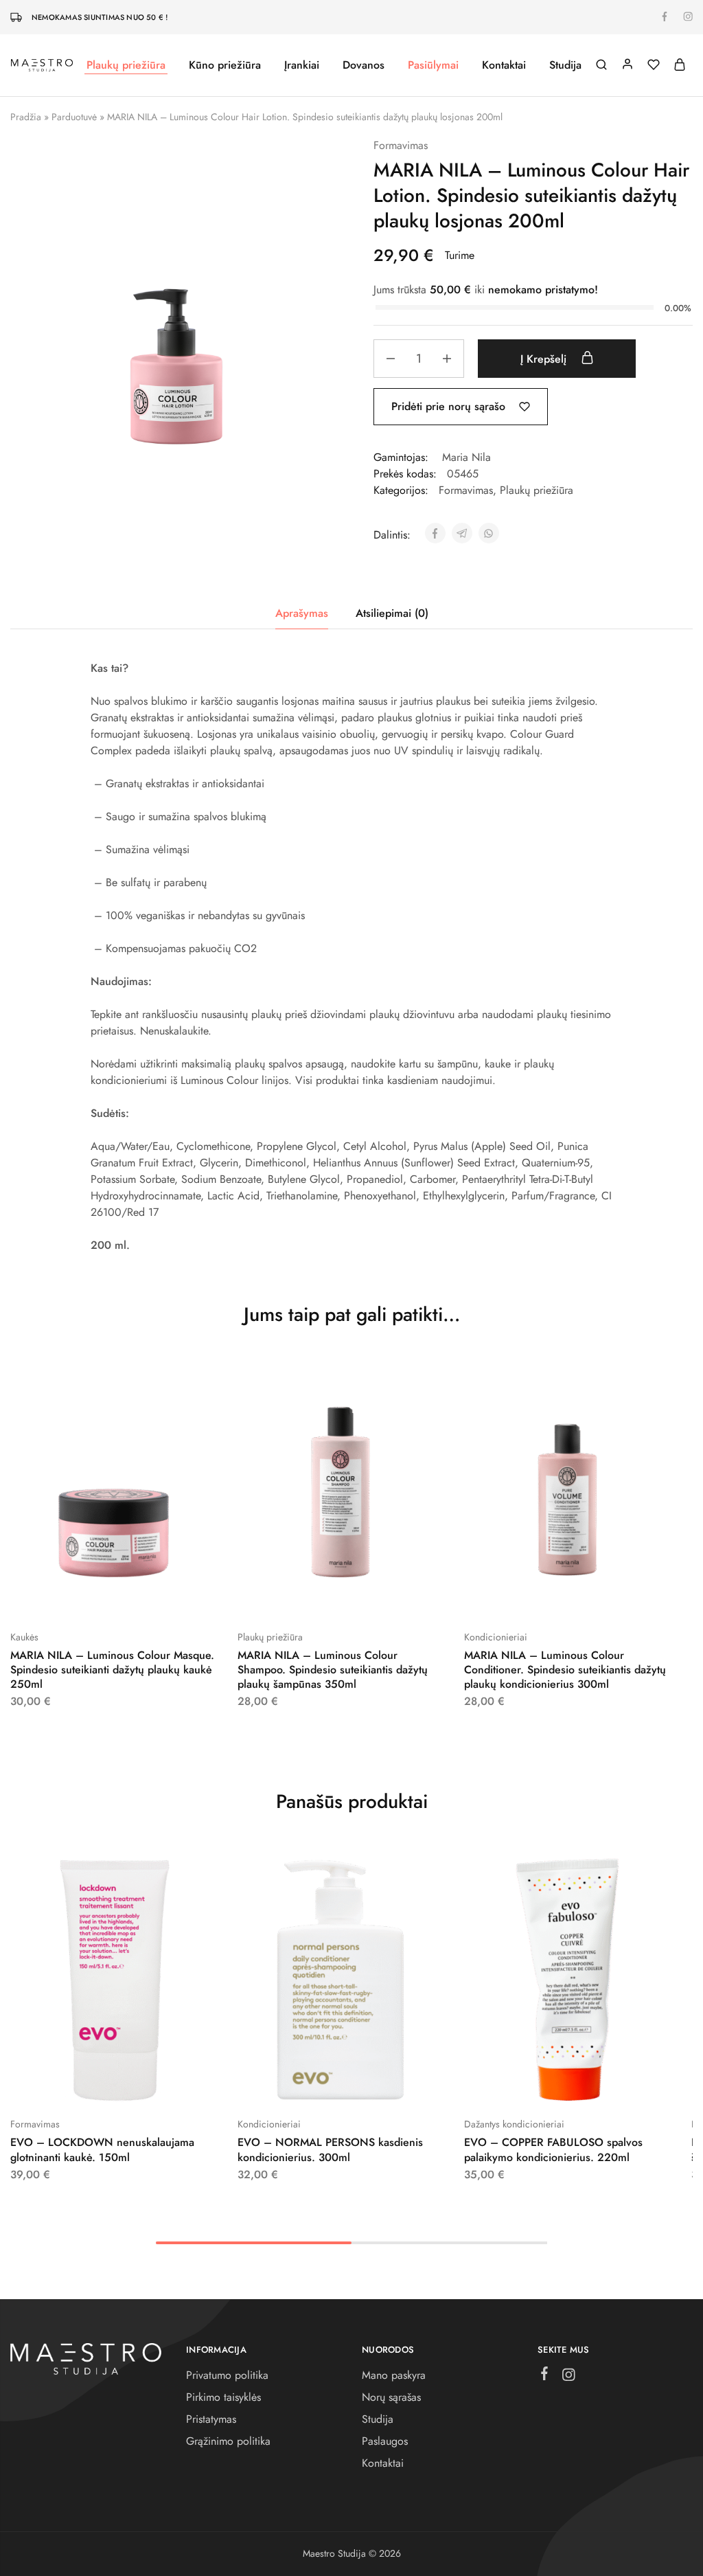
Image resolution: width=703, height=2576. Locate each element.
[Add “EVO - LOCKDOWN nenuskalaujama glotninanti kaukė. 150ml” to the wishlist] (148, 2083)
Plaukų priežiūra (537, 490)
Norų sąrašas (391, 2397)
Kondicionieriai (496, 1637)
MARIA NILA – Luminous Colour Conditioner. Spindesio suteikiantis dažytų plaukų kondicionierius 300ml (565, 1670)
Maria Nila (466, 457)
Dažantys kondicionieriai (514, 2124)
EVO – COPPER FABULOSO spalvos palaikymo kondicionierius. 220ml (553, 2149)
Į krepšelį (545, 359)
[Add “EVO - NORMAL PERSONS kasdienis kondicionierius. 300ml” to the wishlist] (375, 2083)
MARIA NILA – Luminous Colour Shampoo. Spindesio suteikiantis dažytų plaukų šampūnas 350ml (333, 1670)
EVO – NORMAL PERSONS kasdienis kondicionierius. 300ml (330, 2149)
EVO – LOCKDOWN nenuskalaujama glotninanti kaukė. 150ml (102, 2149)
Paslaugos (385, 2441)
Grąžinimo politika (228, 2441)
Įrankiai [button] (302, 65)
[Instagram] (569, 2377)
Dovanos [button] (364, 65)
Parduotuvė (74, 117)
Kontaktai (504, 65)
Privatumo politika (227, 2375)
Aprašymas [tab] (302, 613)
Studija (565, 65)
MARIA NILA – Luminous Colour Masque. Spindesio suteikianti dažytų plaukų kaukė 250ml (112, 1670)
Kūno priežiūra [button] (225, 65)
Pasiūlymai (433, 65)
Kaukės (24, 1637)
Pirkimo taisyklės (223, 2397)
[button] (79, 1596)
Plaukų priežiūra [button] (126, 65)
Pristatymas (211, 2419)
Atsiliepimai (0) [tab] (392, 613)
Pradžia (26, 117)
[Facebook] (545, 2376)
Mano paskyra (394, 2375)
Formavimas (401, 145)
